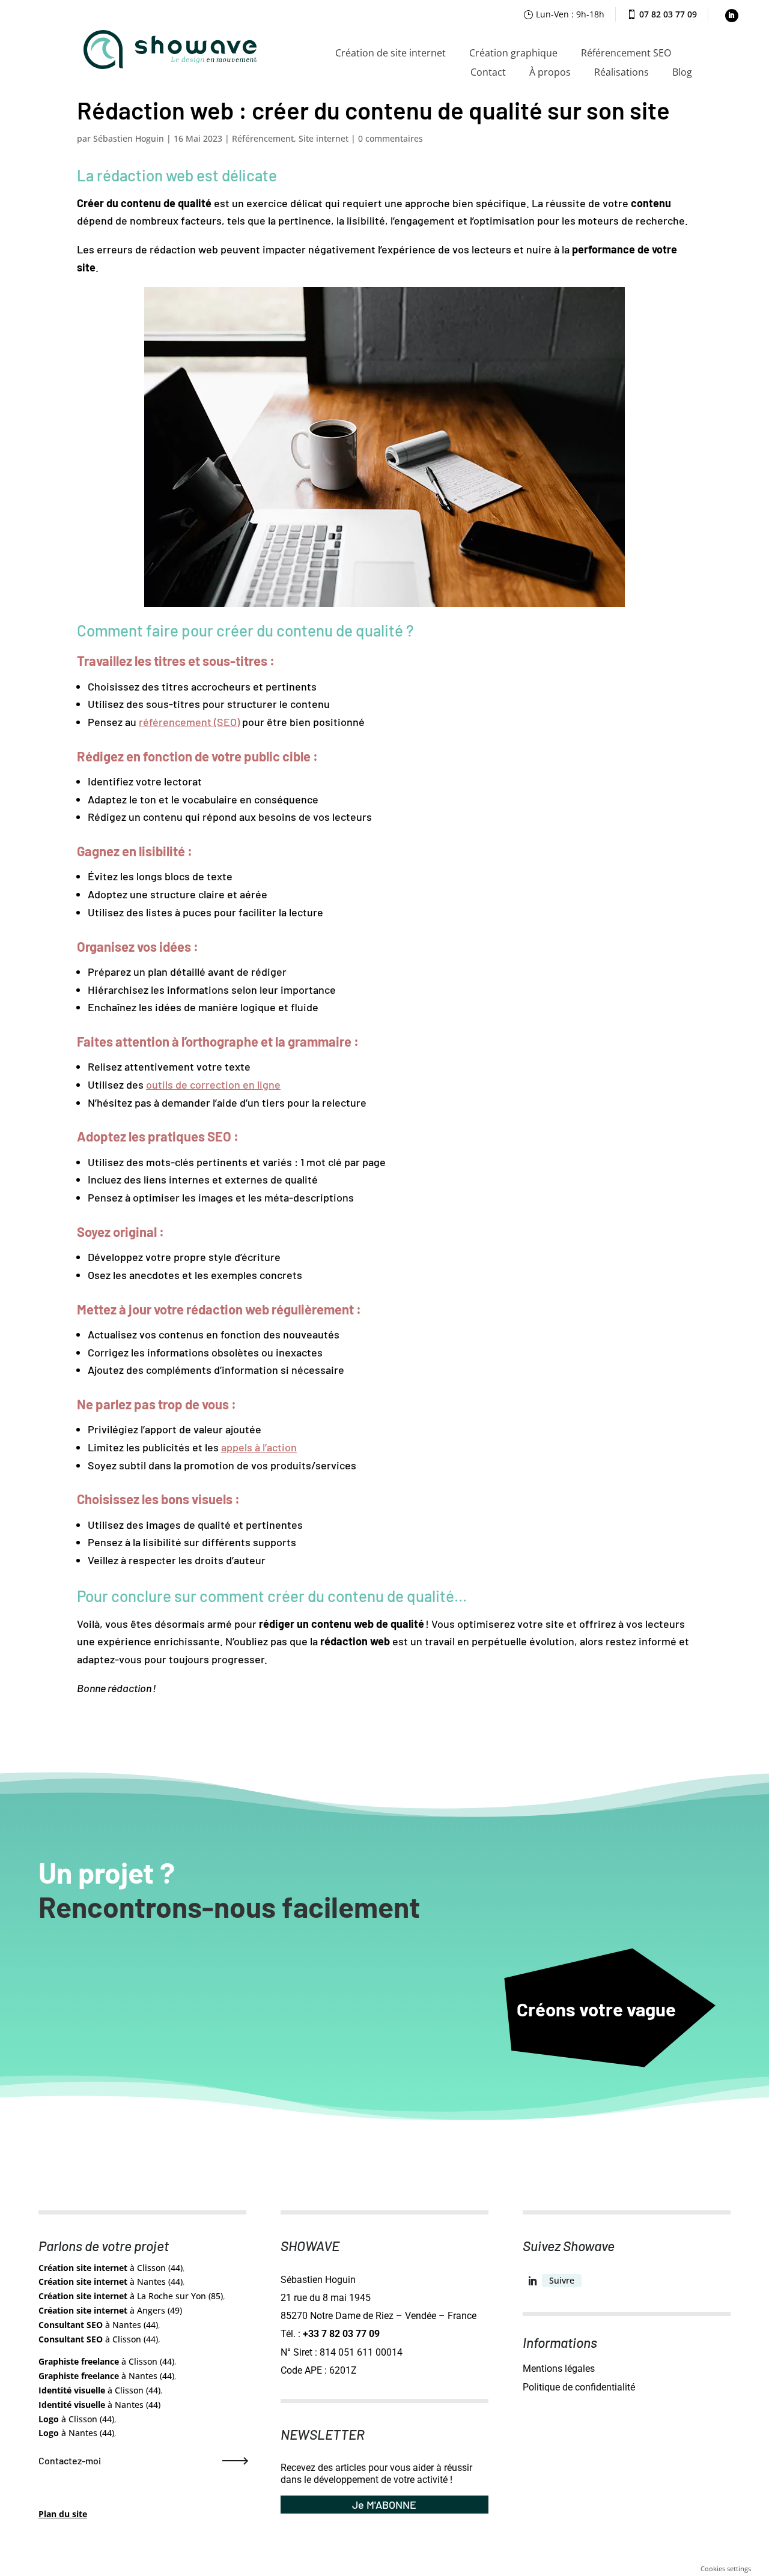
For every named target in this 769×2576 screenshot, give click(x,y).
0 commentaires (391, 138)
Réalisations (622, 72)
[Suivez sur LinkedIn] (732, 16)
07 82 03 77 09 (668, 14)
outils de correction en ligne (213, 1084)
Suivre (562, 2280)
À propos (550, 72)
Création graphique (513, 53)
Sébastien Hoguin (129, 138)
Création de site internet (391, 53)
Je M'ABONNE (384, 2505)
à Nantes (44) (111, 2281)
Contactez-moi (70, 2460)
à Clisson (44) (111, 2268)
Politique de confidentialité (579, 2387)
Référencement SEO (626, 53)
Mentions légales (559, 2369)
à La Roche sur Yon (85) (131, 2296)
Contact (488, 72)
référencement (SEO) (189, 722)
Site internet (324, 138)
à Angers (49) (110, 2310)
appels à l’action (259, 1447)
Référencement (263, 138)
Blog (682, 72)
